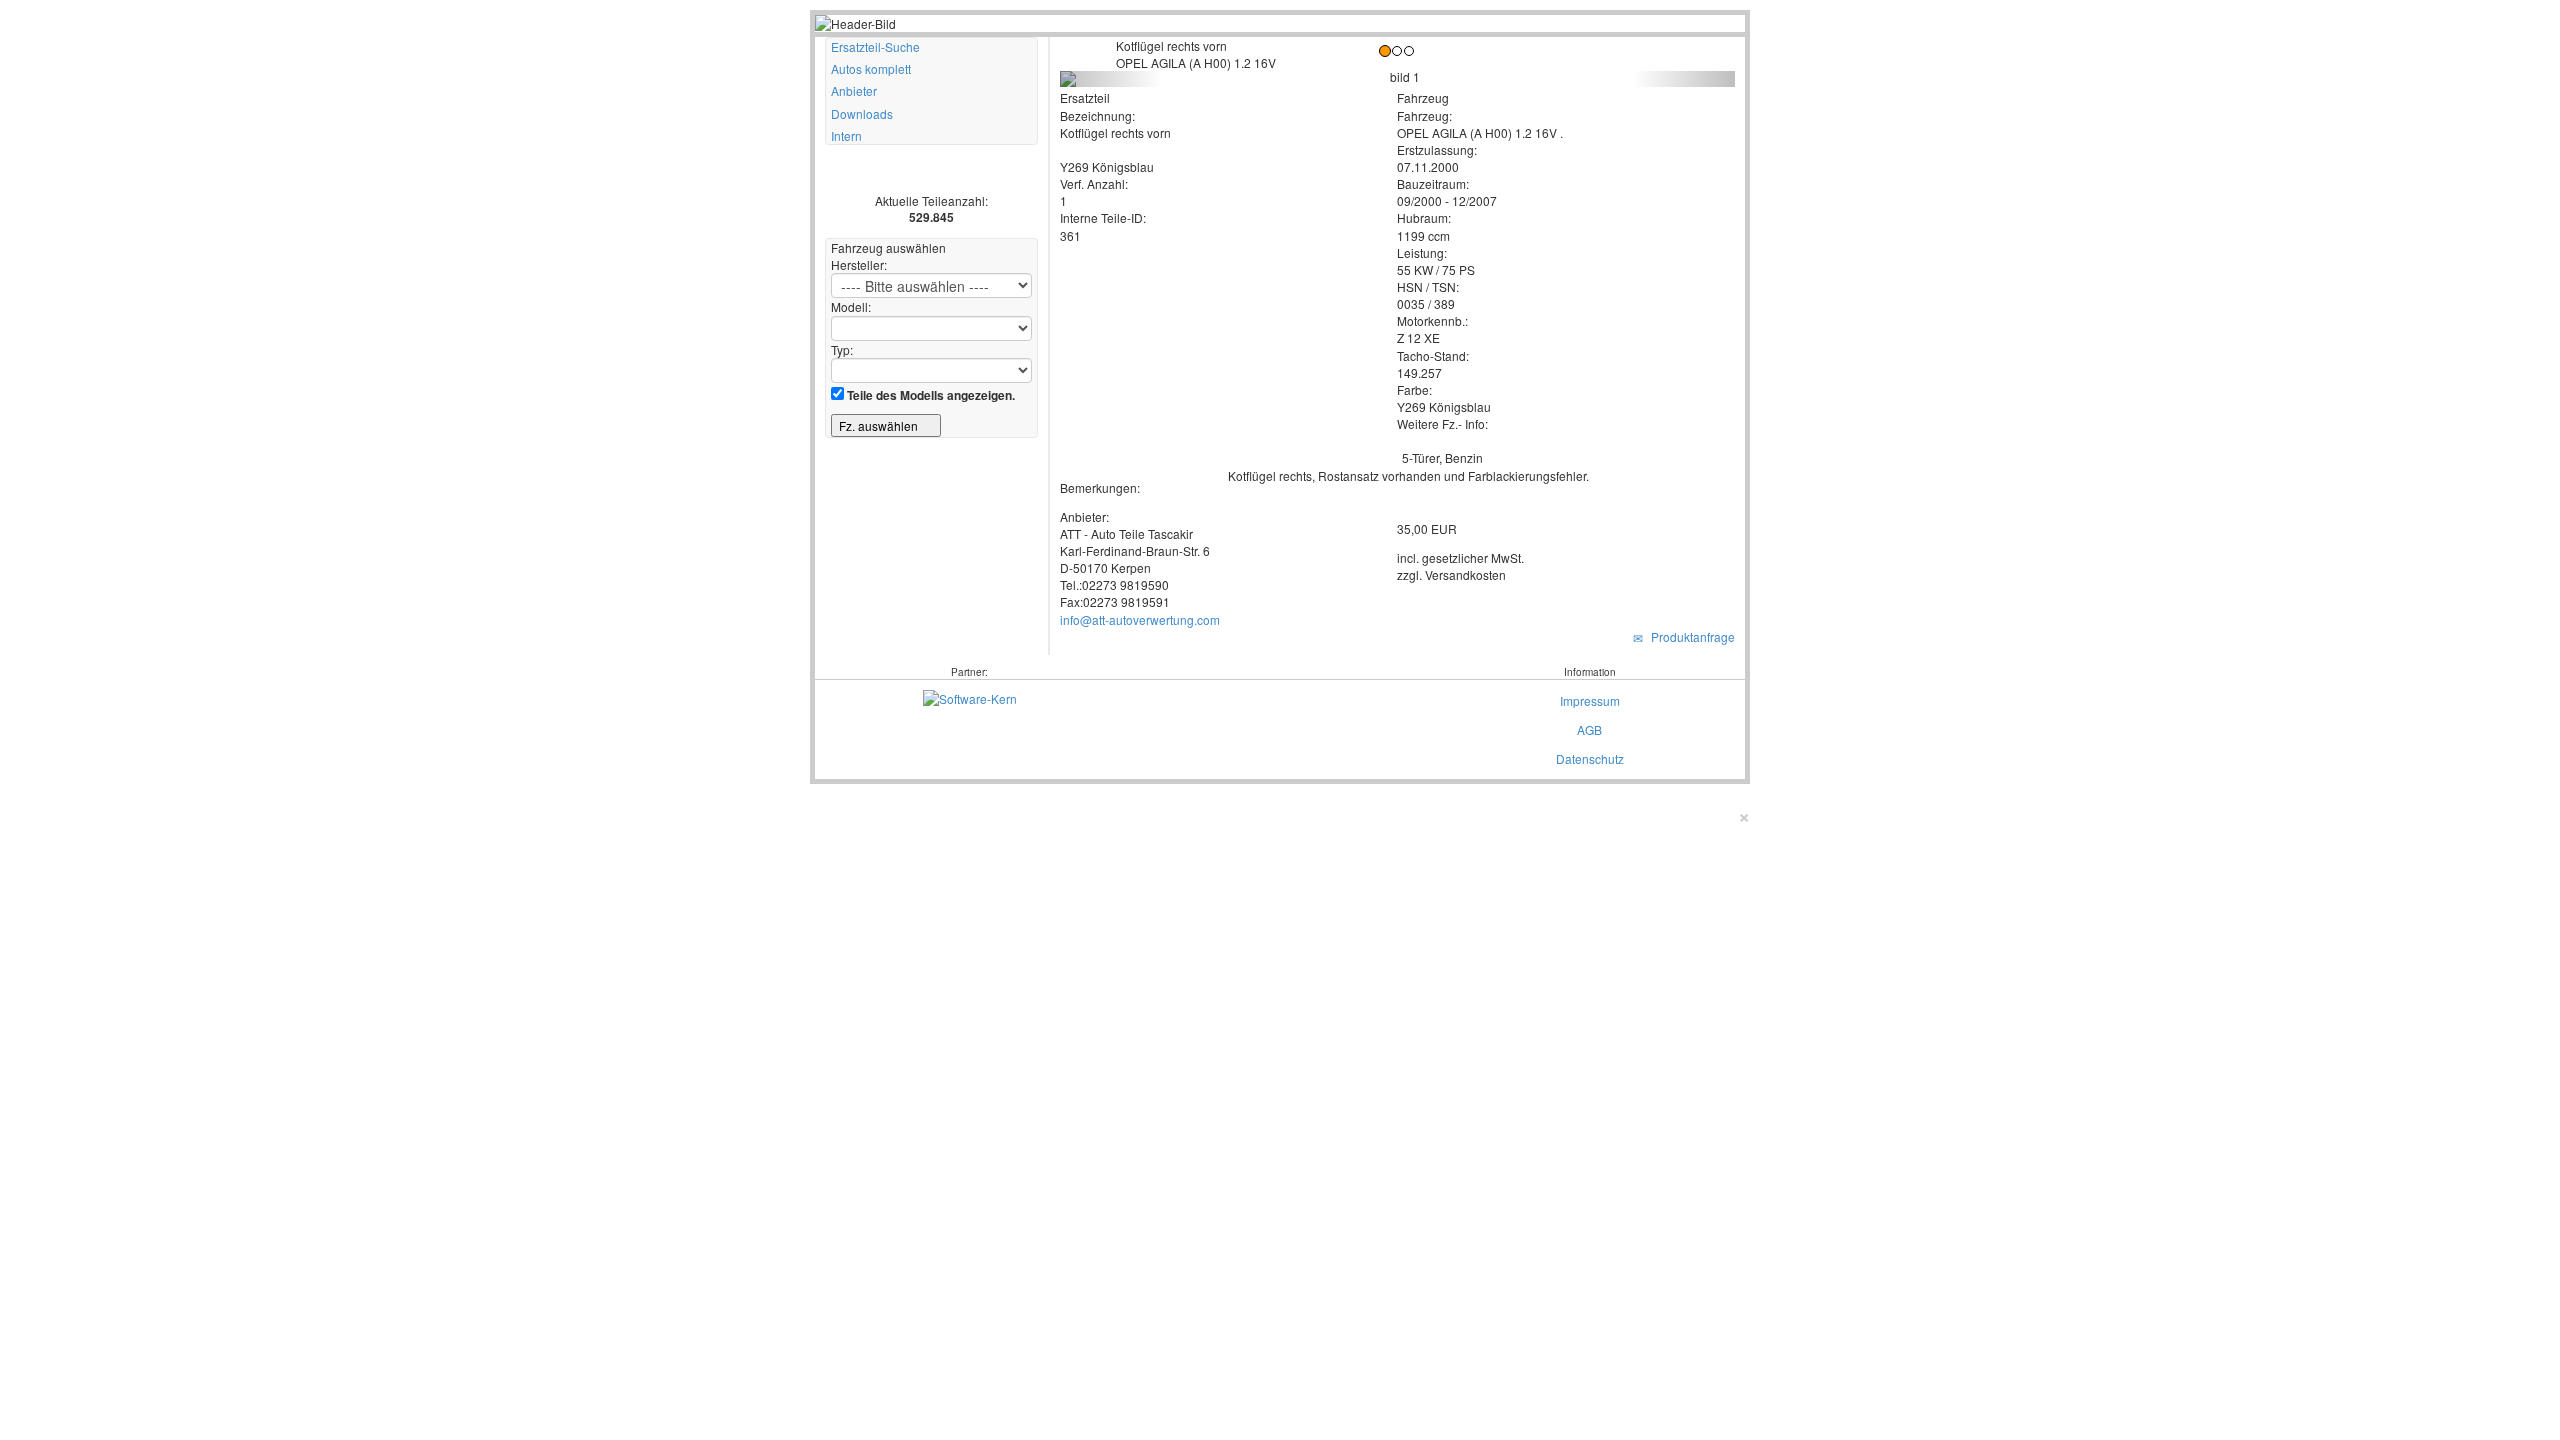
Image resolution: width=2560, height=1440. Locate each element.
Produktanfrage (1690, 636)
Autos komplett (871, 68)
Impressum (1590, 700)
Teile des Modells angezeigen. (929, 395)
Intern (846, 135)
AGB (1589, 729)
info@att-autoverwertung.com (1140, 619)
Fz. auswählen (880, 425)
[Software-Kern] (970, 696)
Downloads (862, 113)
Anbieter (854, 90)
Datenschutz (1590, 758)
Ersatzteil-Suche (875, 46)
